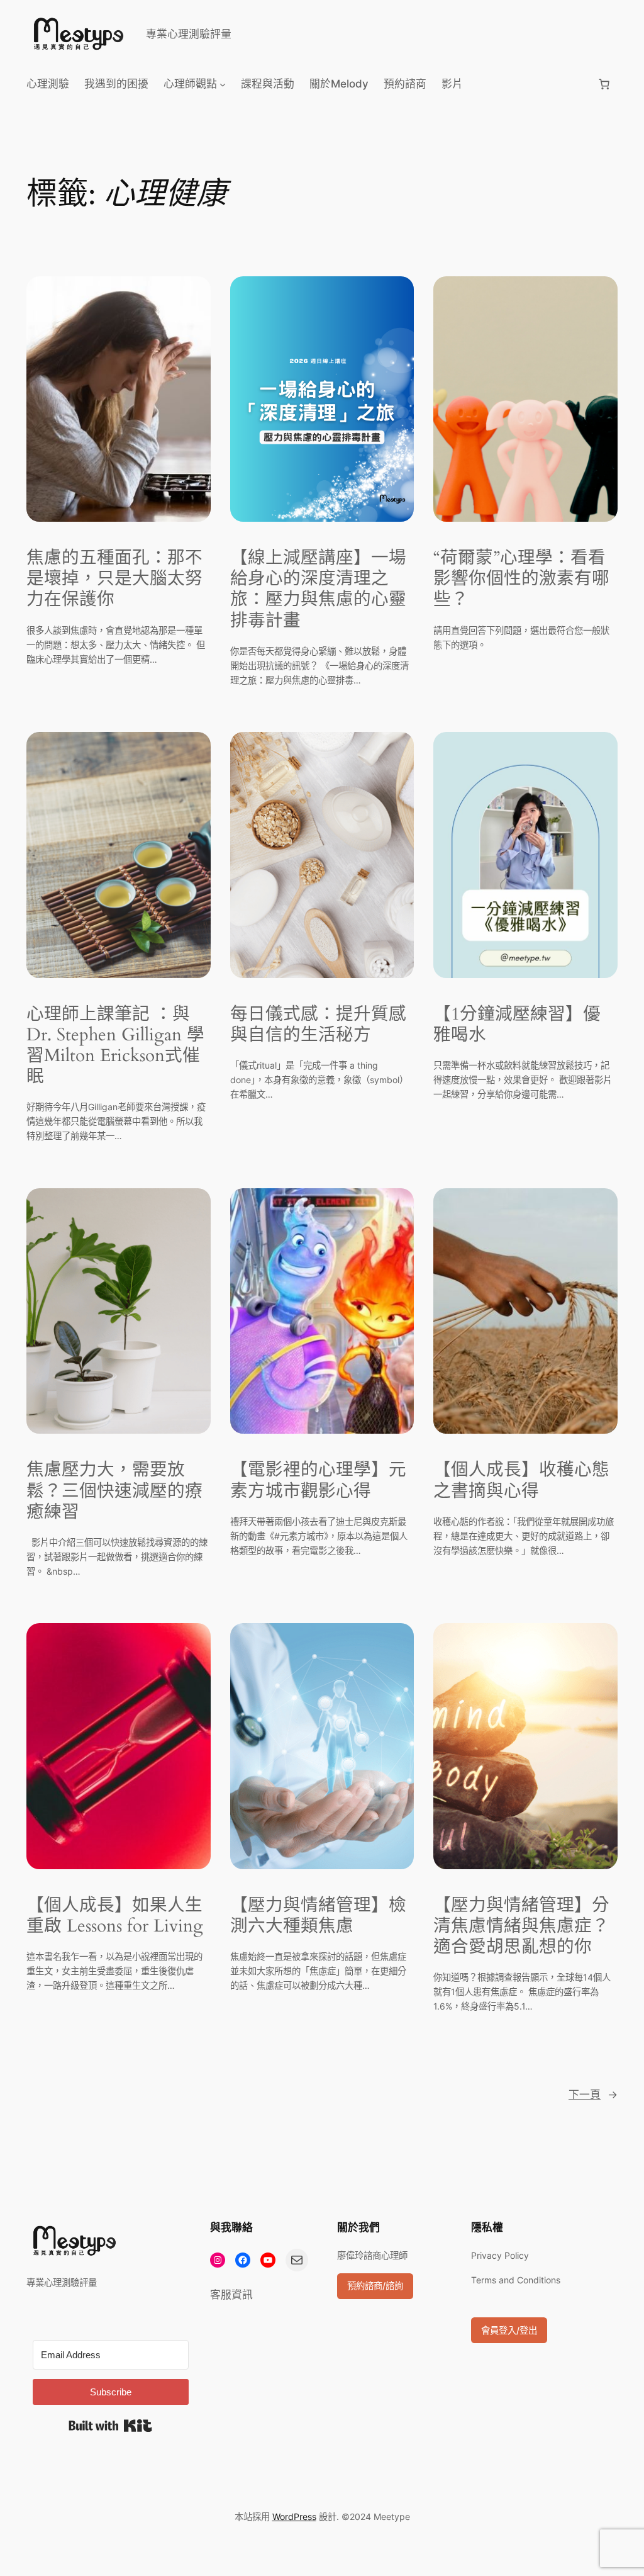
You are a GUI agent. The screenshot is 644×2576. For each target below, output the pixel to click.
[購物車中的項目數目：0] (604, 84)
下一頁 (593, 2095)
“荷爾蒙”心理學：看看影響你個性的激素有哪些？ (521, 579)
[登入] (530, 84)
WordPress (294, 2517)
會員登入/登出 (509, 2330)
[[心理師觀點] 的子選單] (223, 84)
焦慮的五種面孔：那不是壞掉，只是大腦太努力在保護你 (114, 579)
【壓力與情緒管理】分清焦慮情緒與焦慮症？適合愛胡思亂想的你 (521, 1926)
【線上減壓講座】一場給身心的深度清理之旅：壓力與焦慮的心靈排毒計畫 (318, 589)
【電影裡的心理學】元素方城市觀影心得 (318, 1480)
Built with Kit (110, 2426)
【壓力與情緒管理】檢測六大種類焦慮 (318, 1916)
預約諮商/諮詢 (375, 2286)
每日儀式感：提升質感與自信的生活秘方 (318, 1025)
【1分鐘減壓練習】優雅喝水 (517, 1025)
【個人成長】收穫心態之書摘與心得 (521, 1480)
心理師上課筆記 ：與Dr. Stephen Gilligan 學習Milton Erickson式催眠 (115, 1046)
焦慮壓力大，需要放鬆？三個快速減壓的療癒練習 (114, 1491)
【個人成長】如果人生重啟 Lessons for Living (115, 1916)
